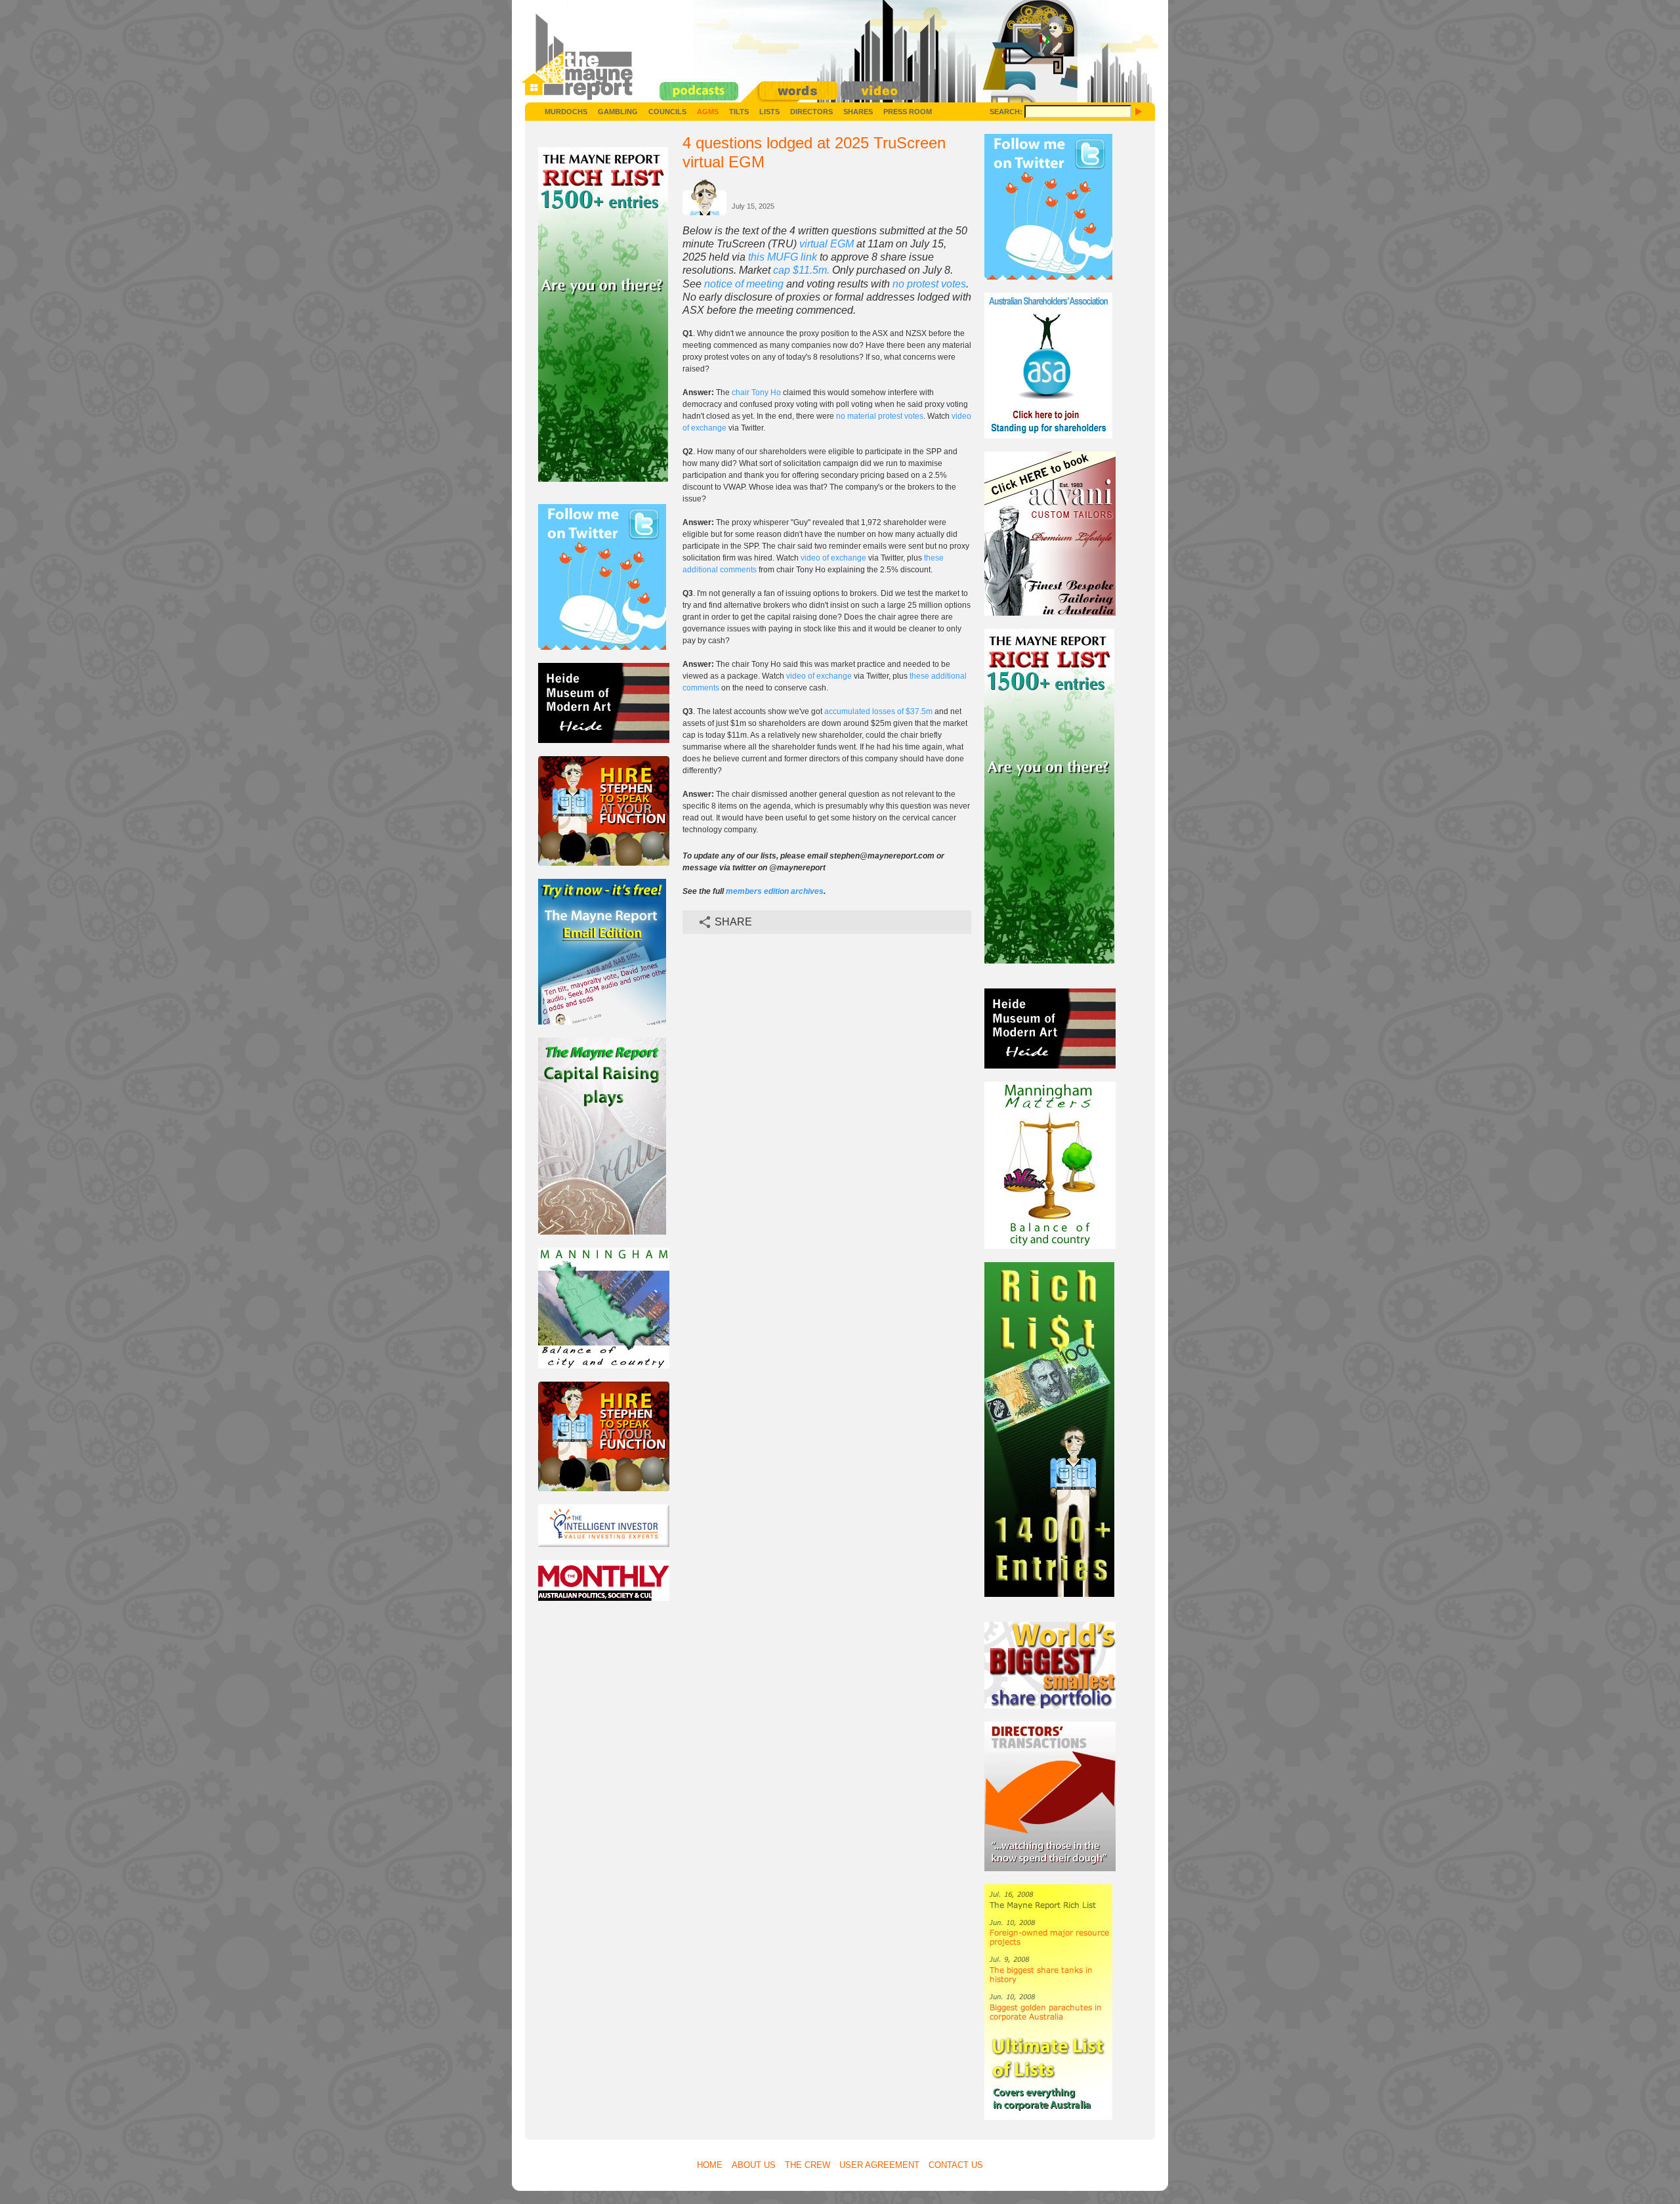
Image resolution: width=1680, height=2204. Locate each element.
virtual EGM (827, 244)
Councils (667, 112)
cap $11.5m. (801, 270)
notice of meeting (744, 284)
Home (710, 2165)
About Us (754, 2165)
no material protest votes (880, 416)
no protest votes (929, 284)
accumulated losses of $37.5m (878, 711)
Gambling (618, 112)
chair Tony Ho (756, 392)
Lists (769, 112)
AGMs (708, 112)
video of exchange (833, 558)
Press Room (908, 112)
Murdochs (566, 112)
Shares (858, 112)
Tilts (739, 112)
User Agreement (879, 2165)
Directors (811, 112)
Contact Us (956, 2165)
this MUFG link (783, 257)
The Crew (808, 2165)
